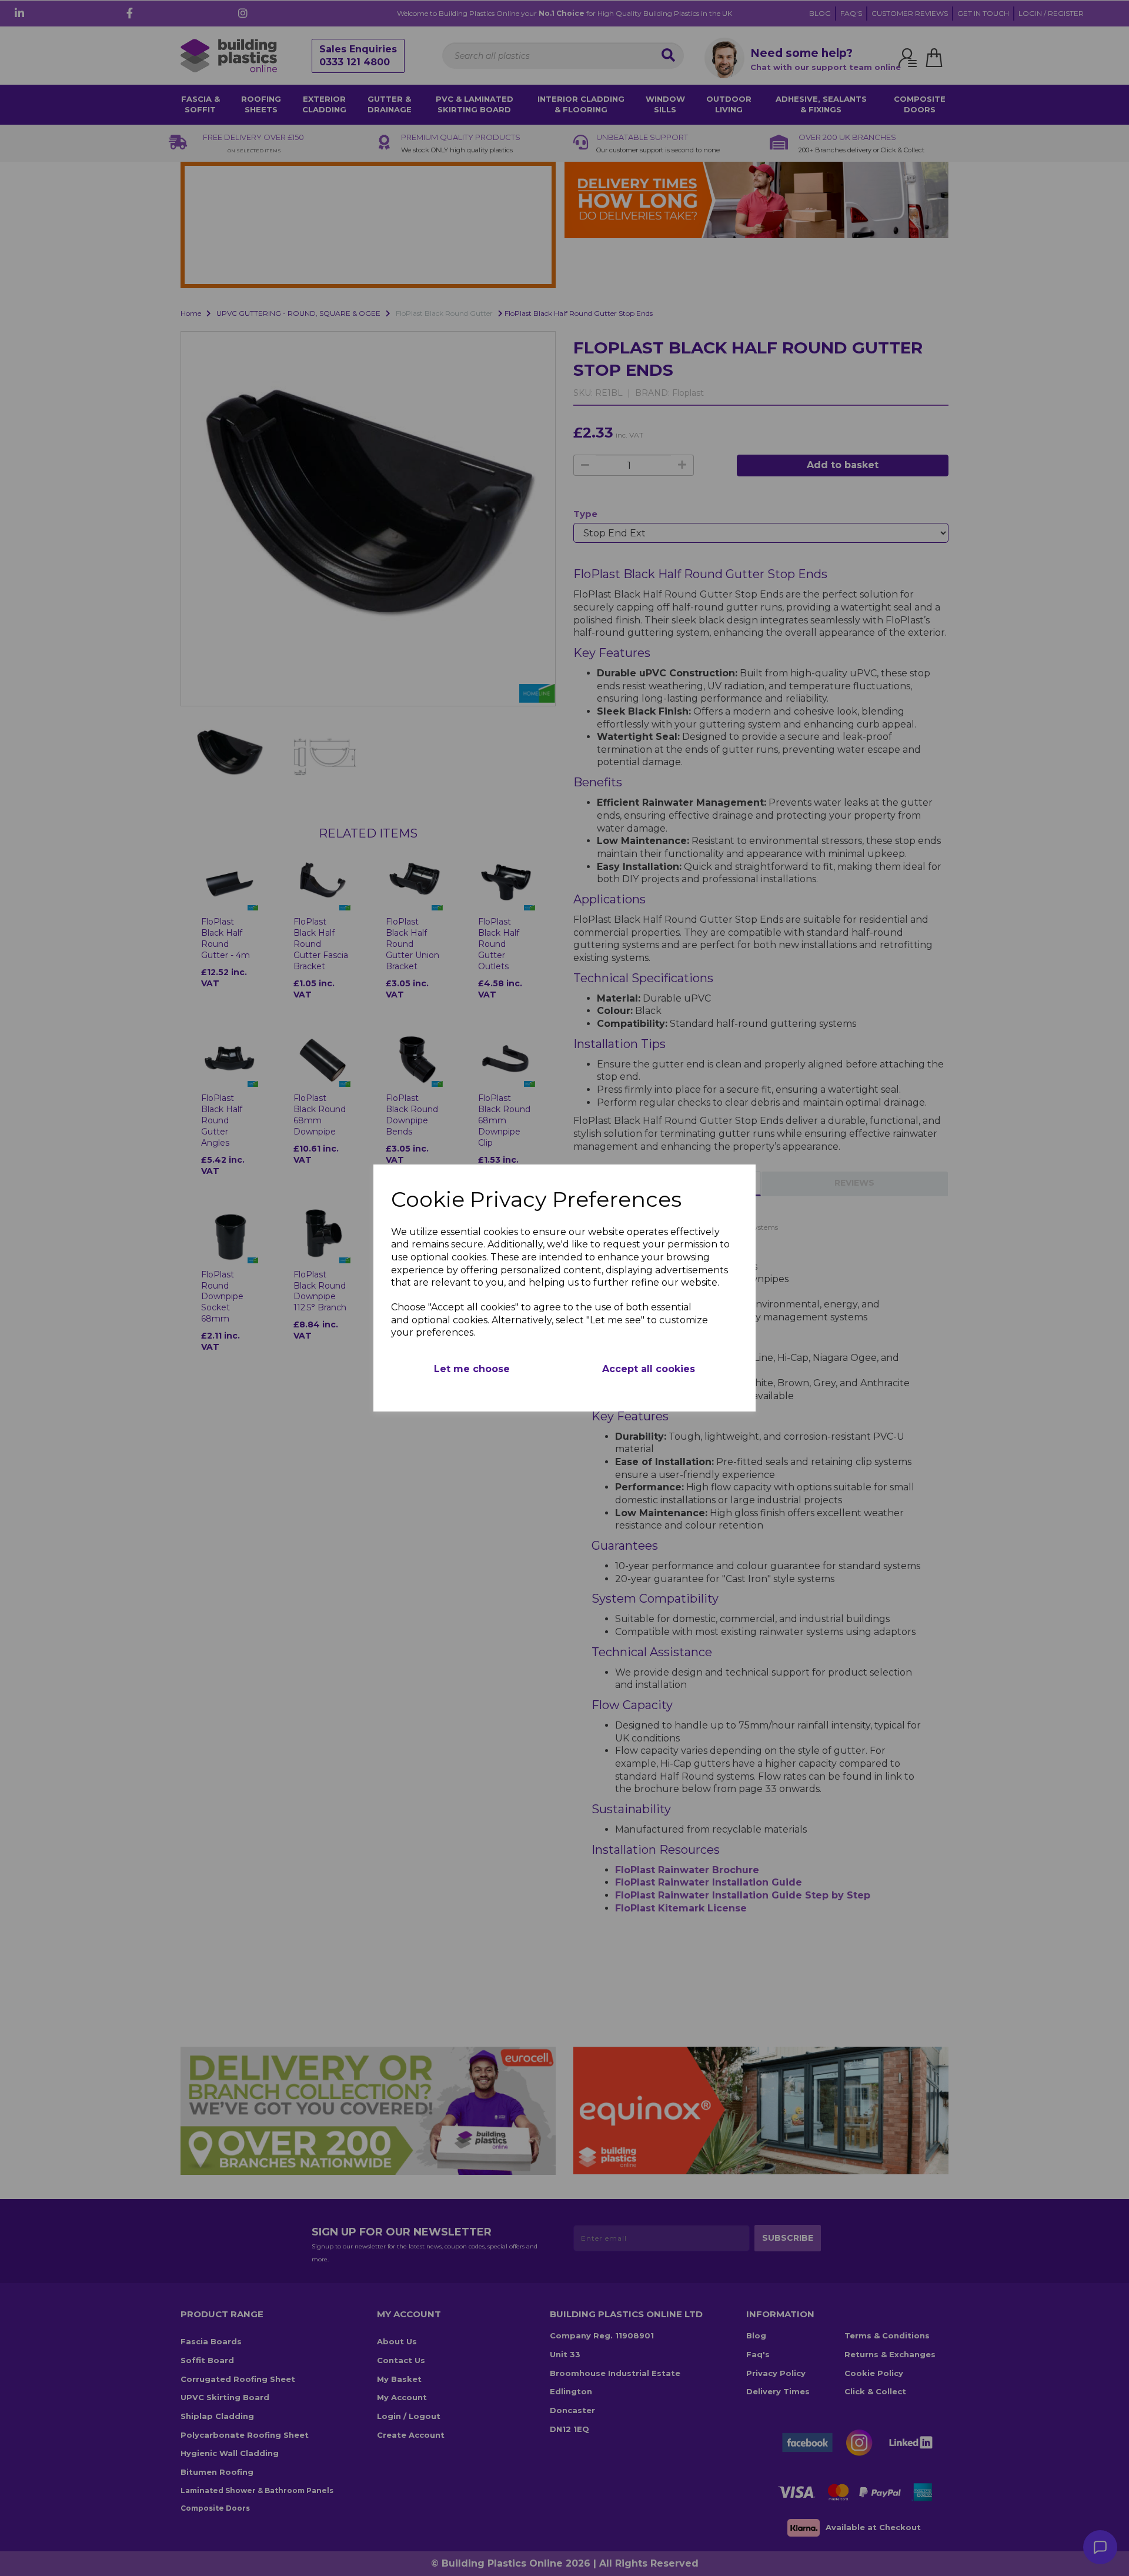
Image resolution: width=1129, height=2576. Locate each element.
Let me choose (472, 1369)
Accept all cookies (649, 1369)
